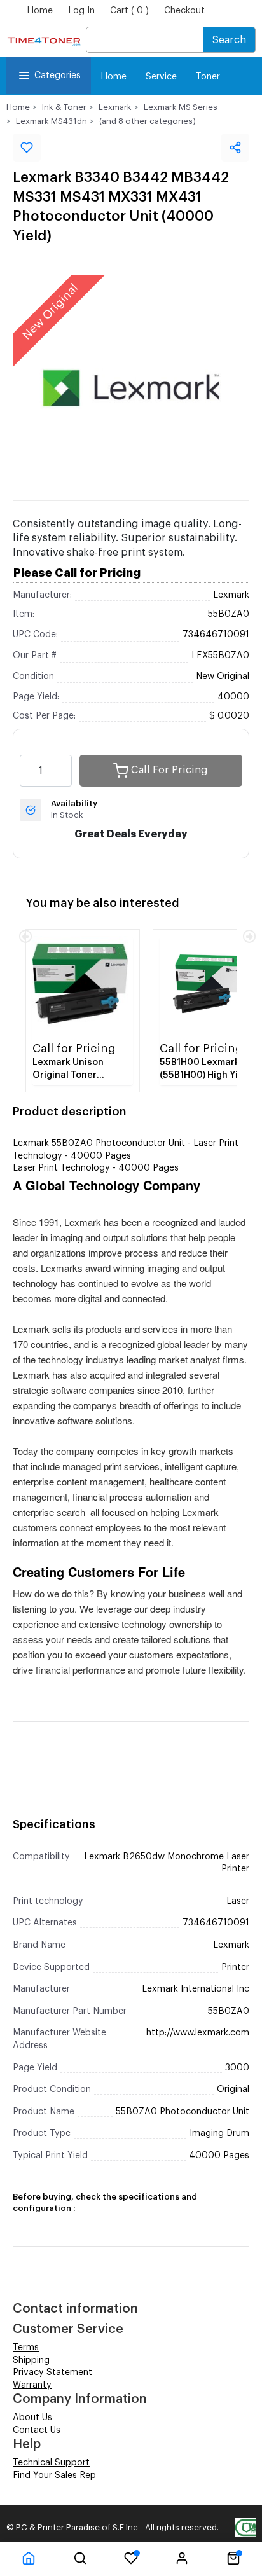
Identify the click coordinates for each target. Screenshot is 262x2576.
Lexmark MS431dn (52, 121)
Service (161, 77)
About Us (32, 2418)
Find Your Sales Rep (54, 2476)
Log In (81, 11)
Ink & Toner (64, 107)
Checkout (184, 11)
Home (40, 11)
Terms (26, 2348)
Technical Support (51, 2463)
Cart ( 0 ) (129, 11)
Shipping (31, 2360)
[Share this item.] (235, 148)
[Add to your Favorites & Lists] (27, 148)
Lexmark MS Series (181, 107)
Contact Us (37, 2430)
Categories (58, 76)
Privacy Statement (52, 2373)
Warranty (32, 2385)
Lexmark (115, 107)
